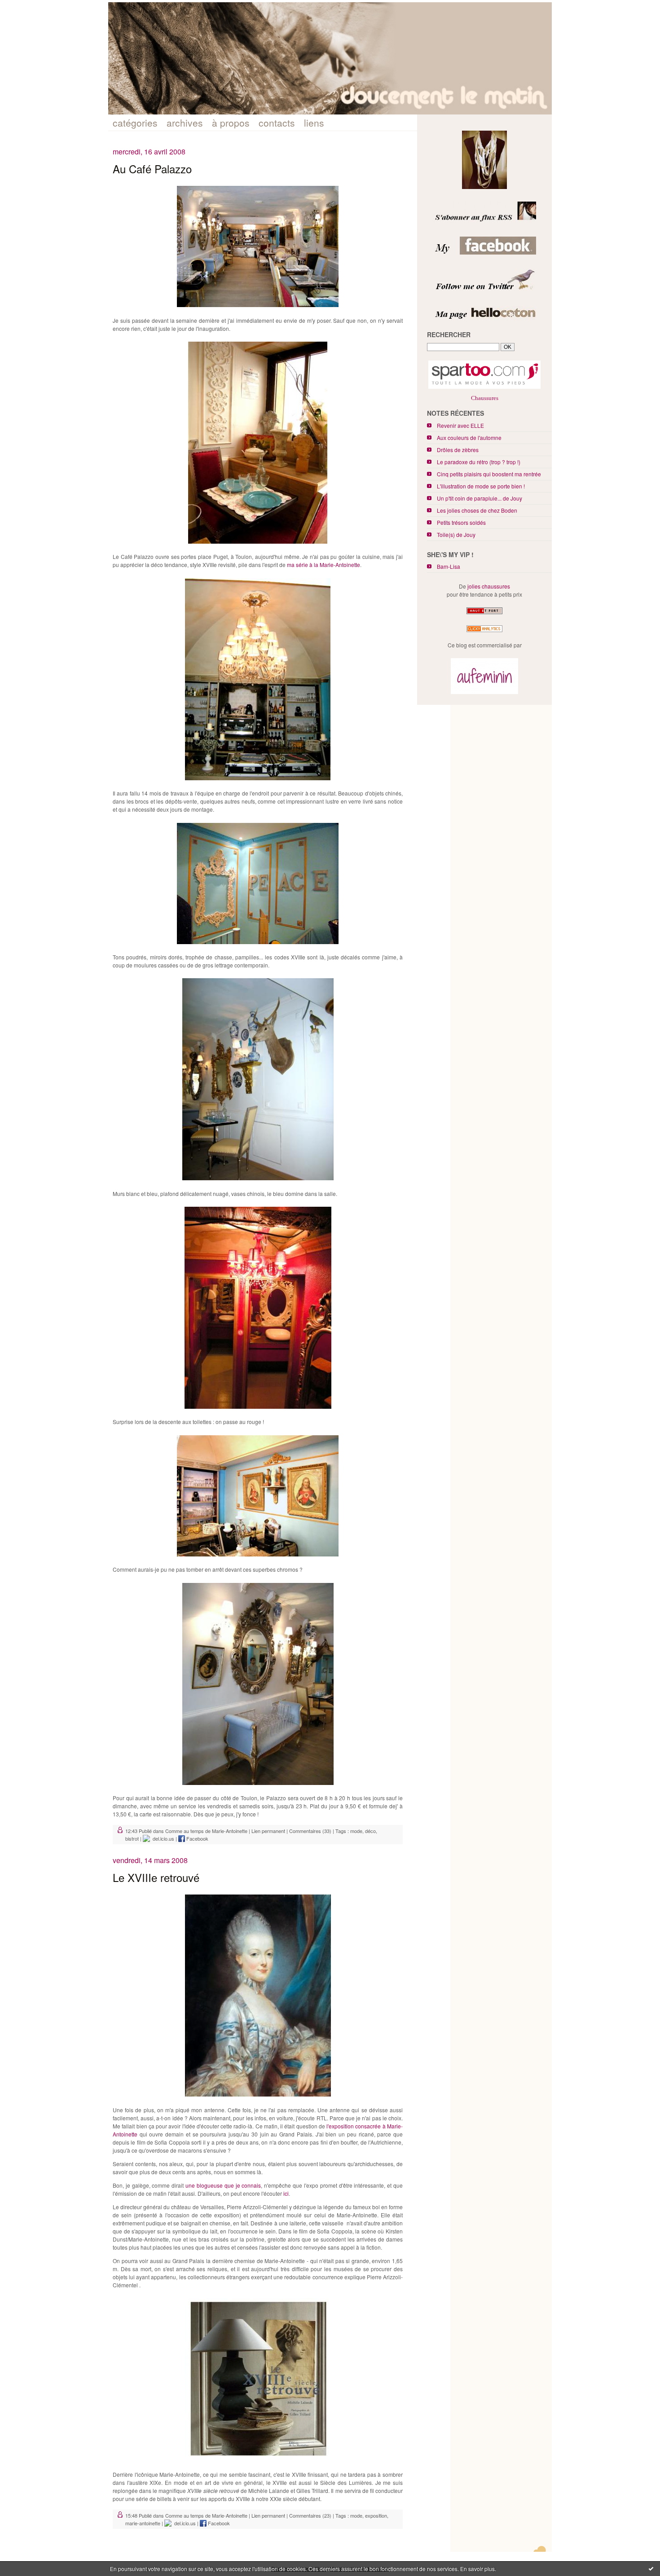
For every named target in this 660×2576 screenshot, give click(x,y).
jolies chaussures (489, 586)
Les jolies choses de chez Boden (477, 510)
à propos (231, 123)
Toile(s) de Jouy (456, 534)
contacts (277, 123)
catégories (135, 123)
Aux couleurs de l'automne (469, 437)
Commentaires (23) (310, 2515)
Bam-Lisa (449, 566)
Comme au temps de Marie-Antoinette (206, 1831)
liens (314, 123)
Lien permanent (268, 1831)
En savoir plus (477, 2569)
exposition (376, 2515)
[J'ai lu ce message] (651, 2568)
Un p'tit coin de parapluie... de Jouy (480, 498)
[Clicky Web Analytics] (484, 632)
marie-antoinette (143, 2523)
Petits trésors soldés (461, 522)
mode (356, 1831)
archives (185, 123)
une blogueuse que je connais (223, 2185)
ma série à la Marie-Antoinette (323, 565)
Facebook (197, 1838)
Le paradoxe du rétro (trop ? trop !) (479, 462)
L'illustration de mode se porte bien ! (481, 486)
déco (370, 1831)
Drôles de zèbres (458, 450)
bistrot (132, 1838)
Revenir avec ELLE (460, 425)
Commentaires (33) (310, 1831)
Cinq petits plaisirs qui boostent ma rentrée (489, 474)
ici (286, 2193)
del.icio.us (162, 1838)
